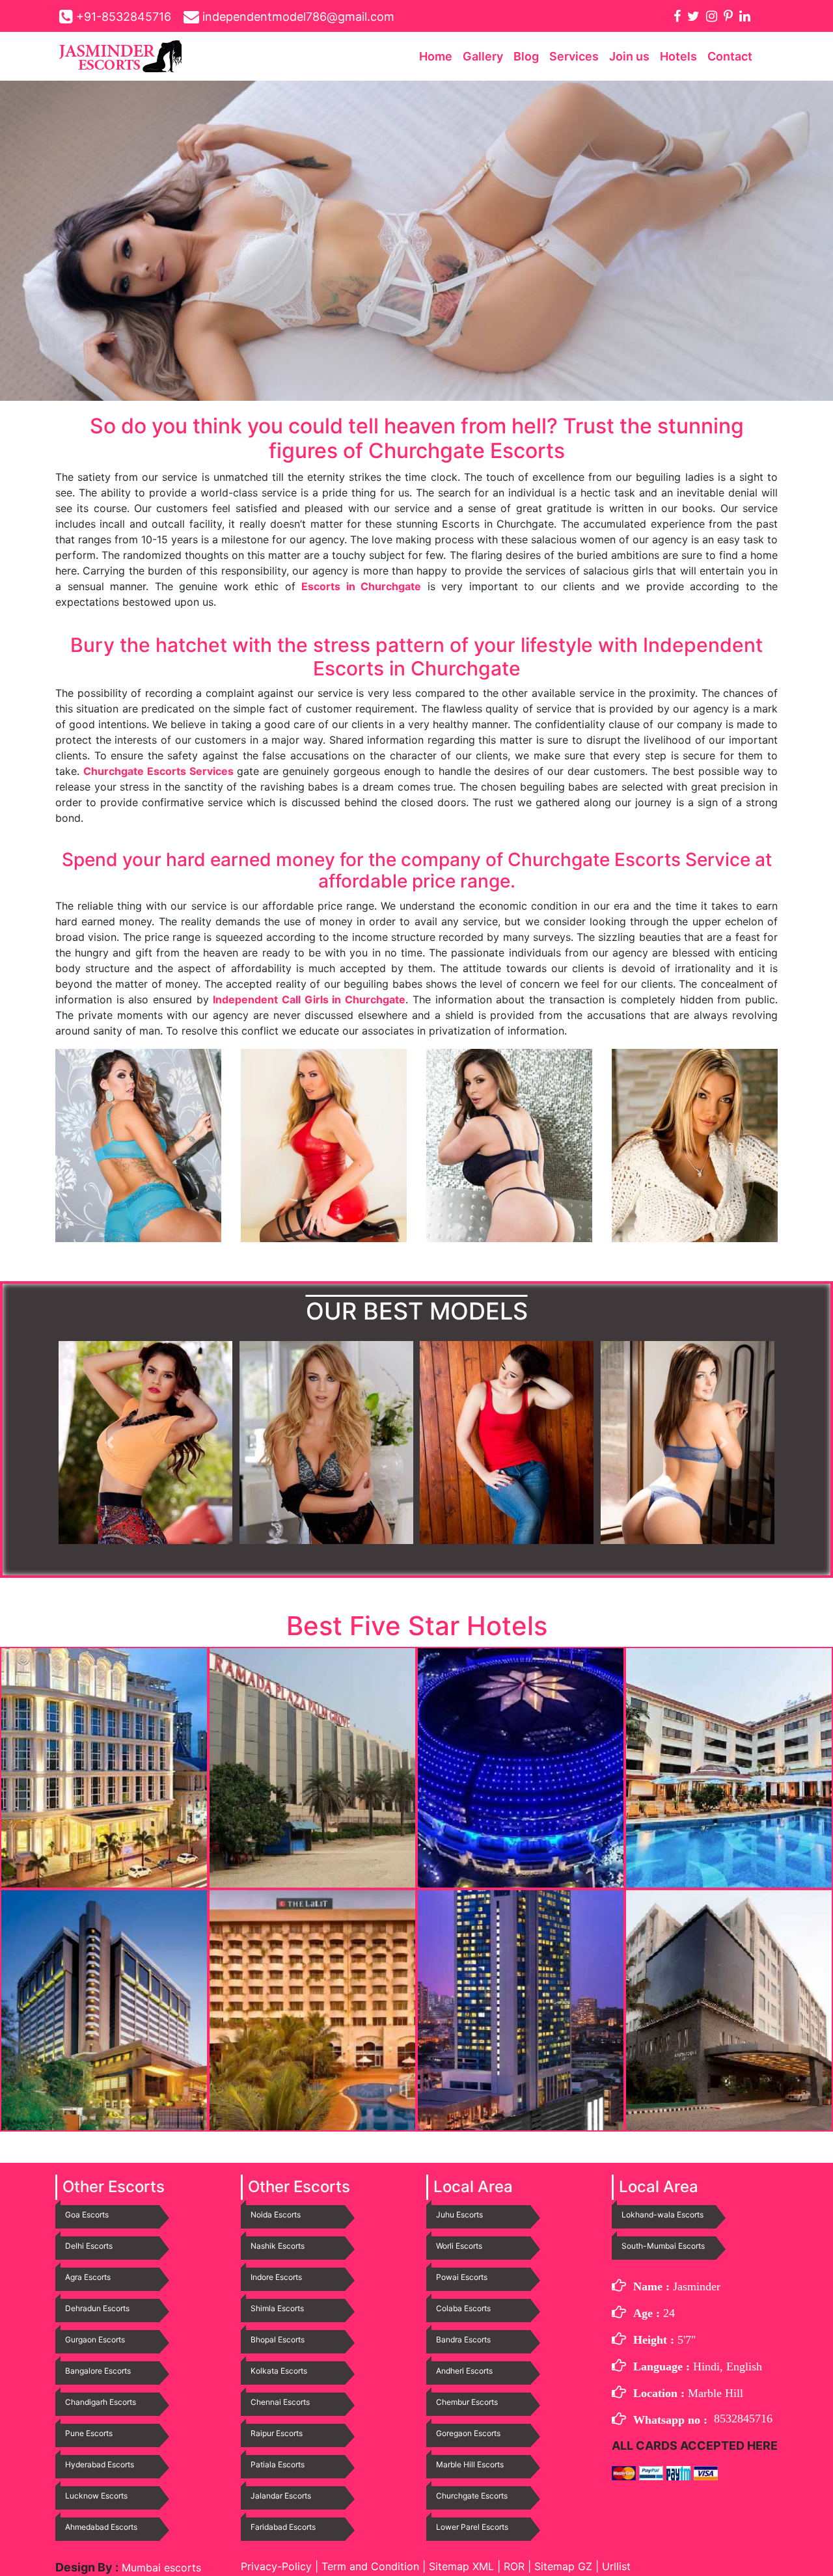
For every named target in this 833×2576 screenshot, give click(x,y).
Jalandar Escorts (281, 2496)
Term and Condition (372, 2566)
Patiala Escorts (278, 2464)
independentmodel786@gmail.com (298, 17)
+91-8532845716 (124, 17)
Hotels (678, 56)
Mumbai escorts (160, 2568)
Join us (629, 56)
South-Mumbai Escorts (663, 2246)
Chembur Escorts (467, 2402)
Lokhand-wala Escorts (662, 2215)
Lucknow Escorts (96, 2496)
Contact (730, 56)
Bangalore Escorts (98, 2371)
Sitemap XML (461, 2566)
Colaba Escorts (463, 2308)
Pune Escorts (89, 2433)
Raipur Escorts (277, 2433)
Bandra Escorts (463, 2339)
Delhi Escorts (89, 2246)
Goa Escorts (87, 2215)
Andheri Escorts (464, 2371)
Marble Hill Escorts (470, 2464)
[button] (110, 1443)
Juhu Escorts (459, 2215)
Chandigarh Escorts (101, 2402)
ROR (514, 2566)
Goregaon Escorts (468, 2433)
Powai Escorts (462, 2277)
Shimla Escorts (277, 2308)
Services (574, 56)
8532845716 (743, 2419)
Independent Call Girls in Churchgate (309, 999)
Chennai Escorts (280, 2402)
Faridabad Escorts (283, 2527)
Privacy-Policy (278, 2566)
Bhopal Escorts (278, 2339)
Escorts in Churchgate (361, 586)
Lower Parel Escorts (472, 2527)
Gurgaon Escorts (95, 2339)
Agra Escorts (88, 2277)
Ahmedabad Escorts (101, 2527)
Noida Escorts (276, 2215)
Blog (526, 56)
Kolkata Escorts (279, 2371)
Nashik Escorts (278, 2246)
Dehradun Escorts (97, 2308)
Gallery (483, 56)
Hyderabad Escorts (100, 2464)
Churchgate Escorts (472, 2496)
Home (436, 56)
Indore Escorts (276, 2277)
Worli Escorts (459, 2246)
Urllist (616, 2566)
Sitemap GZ (563, 2566)
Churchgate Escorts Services (158, 771)
